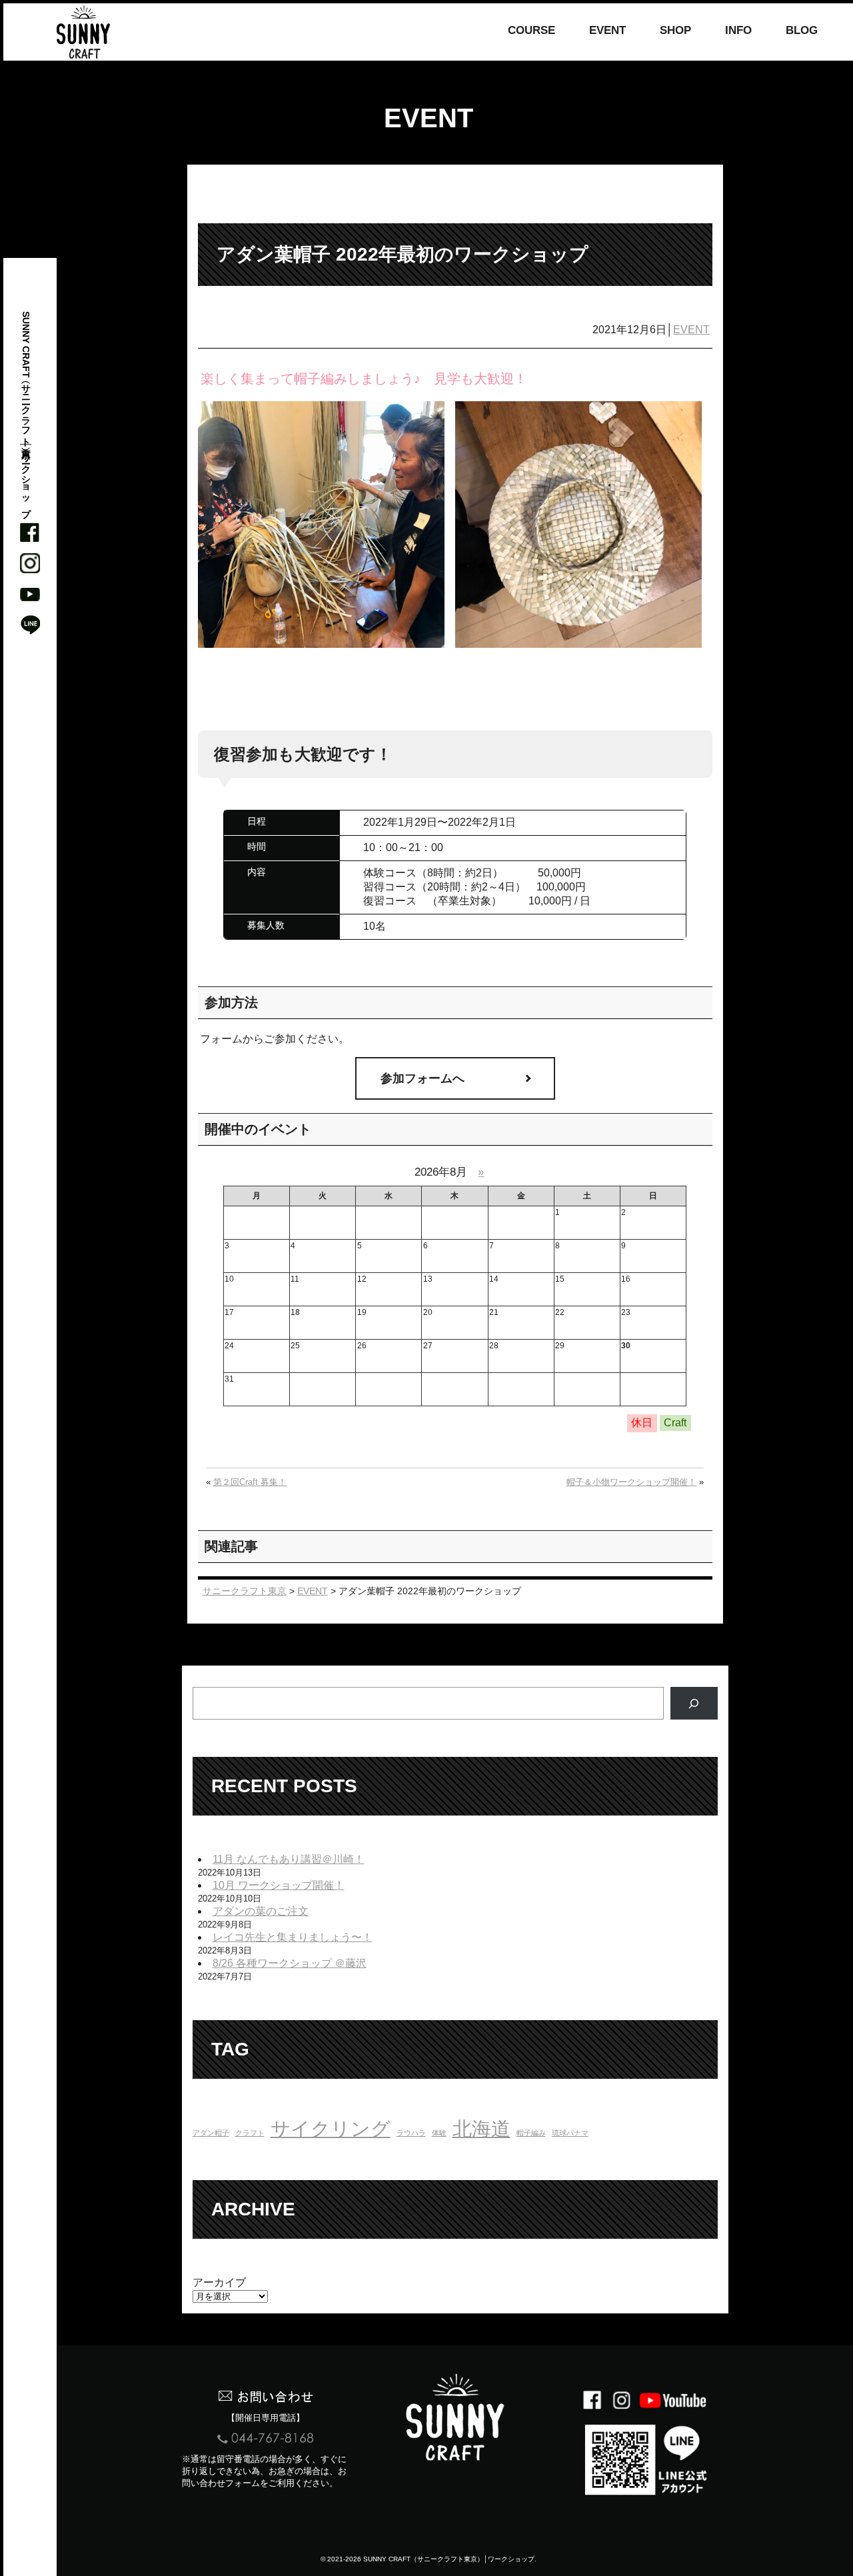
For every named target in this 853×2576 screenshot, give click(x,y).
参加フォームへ (423, 1078)
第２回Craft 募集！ (250, 1482)
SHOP (675, 31)
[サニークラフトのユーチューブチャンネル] (30, 594)
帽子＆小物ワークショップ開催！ (631, 1482)
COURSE (531, 31)
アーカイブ (219, 2282)
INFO (738, 31)
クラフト (250, 2133)
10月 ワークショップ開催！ (279, 1885)
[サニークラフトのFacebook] (30, 533)
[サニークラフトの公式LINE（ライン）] (30, 625)
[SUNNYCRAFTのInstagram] (30, 563)
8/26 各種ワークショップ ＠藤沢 (290, 1963)
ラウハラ (411, 2133)
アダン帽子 (211, 2133)
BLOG (802, 31)
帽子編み (531, 2133)
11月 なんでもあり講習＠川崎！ (289, 1859)
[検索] (694, 1703)
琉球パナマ (570, 2133)
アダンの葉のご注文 (261, 1911)
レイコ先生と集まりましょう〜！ (293, 1937)
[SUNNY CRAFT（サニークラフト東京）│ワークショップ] (83, 32)
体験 (439, 2133)
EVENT (607, 31)
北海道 (481, 2128)
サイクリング (331, 2128)
